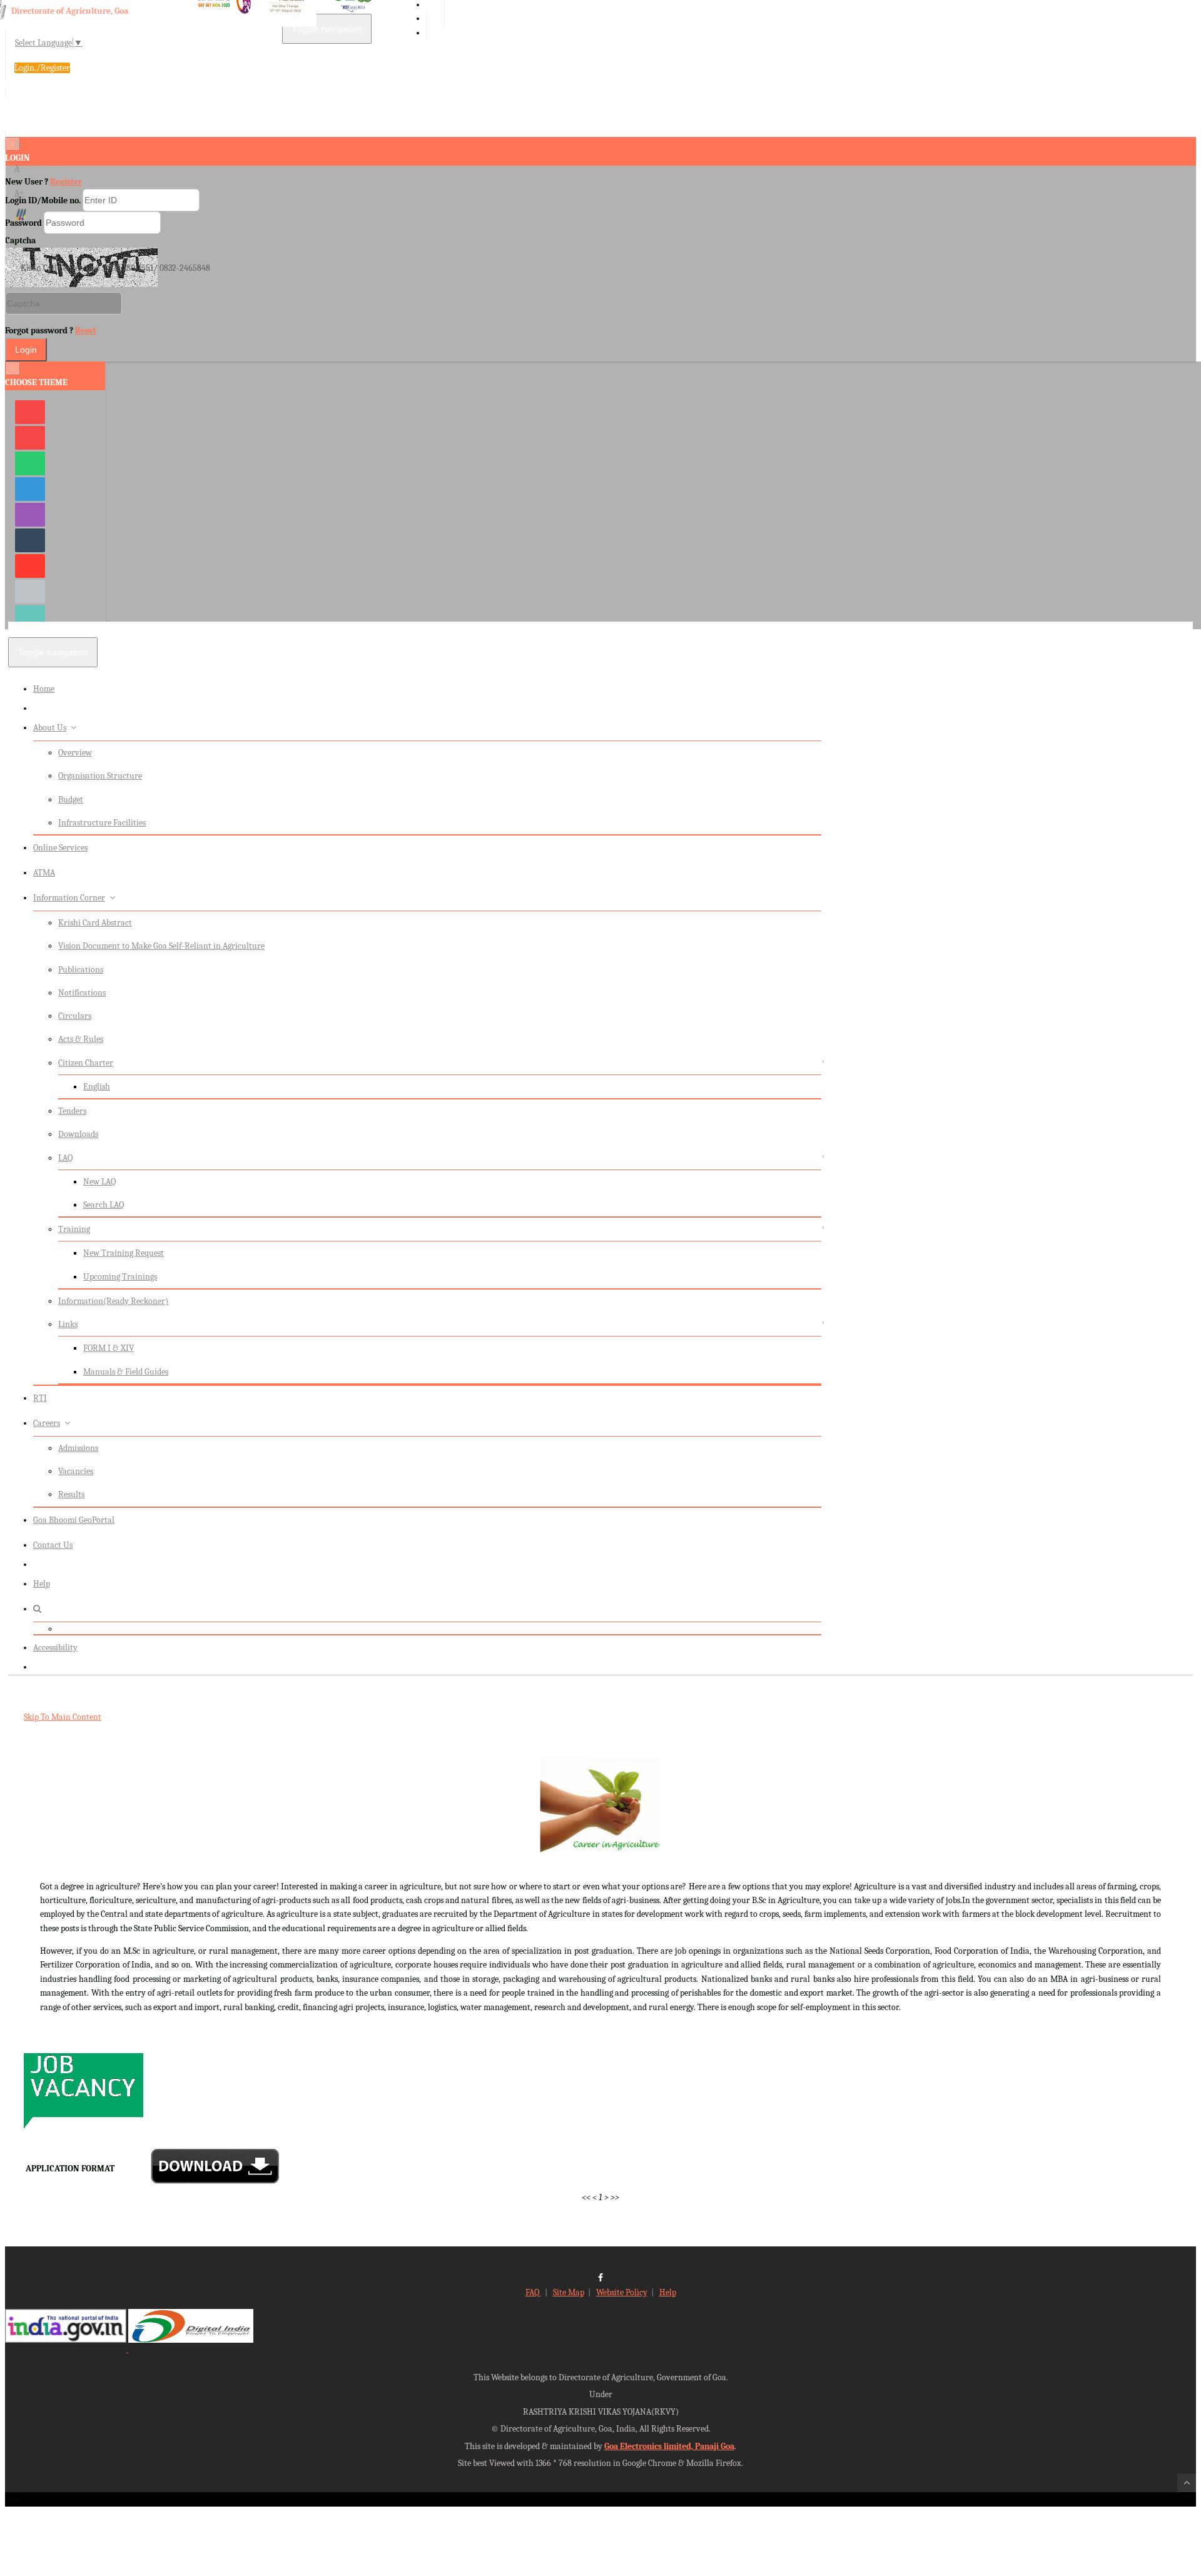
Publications (81, 970)
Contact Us (53, 1545)
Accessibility (55, 1648)
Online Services (60, 848)
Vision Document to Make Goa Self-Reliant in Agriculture (161, 946)
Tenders (72, 1111)
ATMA (44, 873)
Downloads (78, 1134)
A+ (19, 193)
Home (44, 689)
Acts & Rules (81, 1039)
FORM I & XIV (109, 1348)
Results (71, 1494)
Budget (71, 800)
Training (74, 1229)
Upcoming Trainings (120, 1277)
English (97, 1087)
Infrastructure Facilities (102, 823)
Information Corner (69, 898)
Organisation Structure (100, 776)
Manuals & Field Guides (126, 1372)
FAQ (533, 2292)
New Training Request (124, 1253)
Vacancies (76, 1471)
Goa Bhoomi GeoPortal (74, 1520)
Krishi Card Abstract (95, 923)
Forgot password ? (51, 331)
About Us (50, 728)
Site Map (569, 2292)
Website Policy (622, 2292)
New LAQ (99, 1182)
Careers (47, 1423)
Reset (86, 331)
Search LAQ (104, 1205)
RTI (40, 1398)
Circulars (75, 1016)
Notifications (82, 993)
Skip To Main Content (63, 1717)
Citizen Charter (86, 1063)
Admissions (78, 1448)
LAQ (65, 1158)
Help (42, 1584)
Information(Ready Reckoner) (113, 1301)
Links (68, 1324)
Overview (75, 753)
